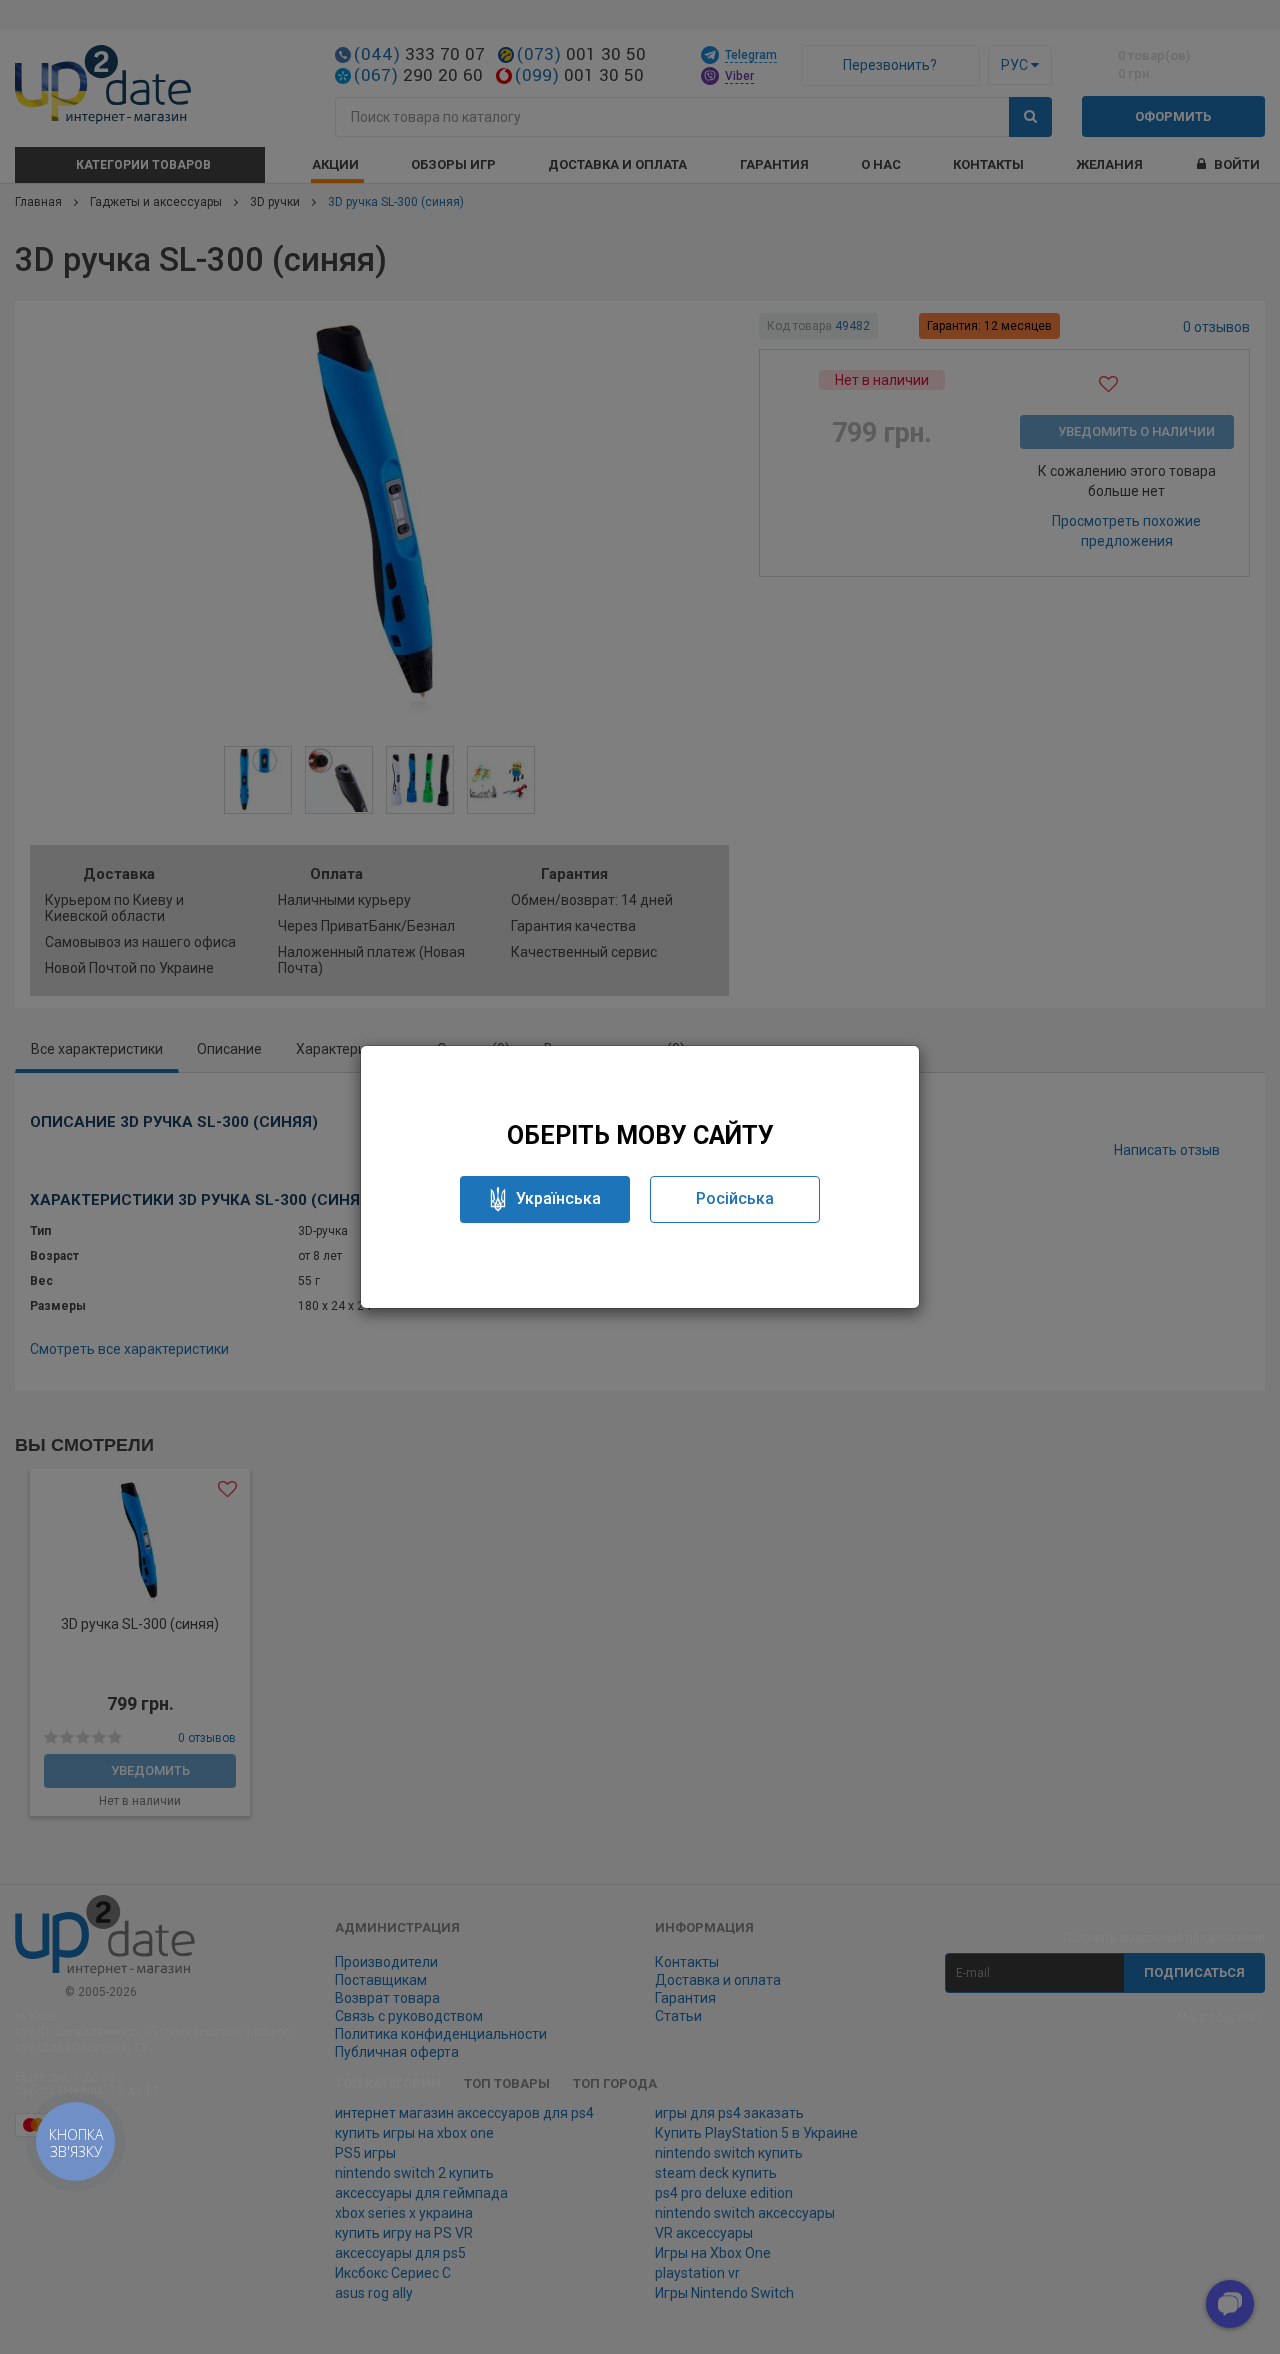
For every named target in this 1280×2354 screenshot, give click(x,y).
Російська (735, 1198)
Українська (558, 1198)
